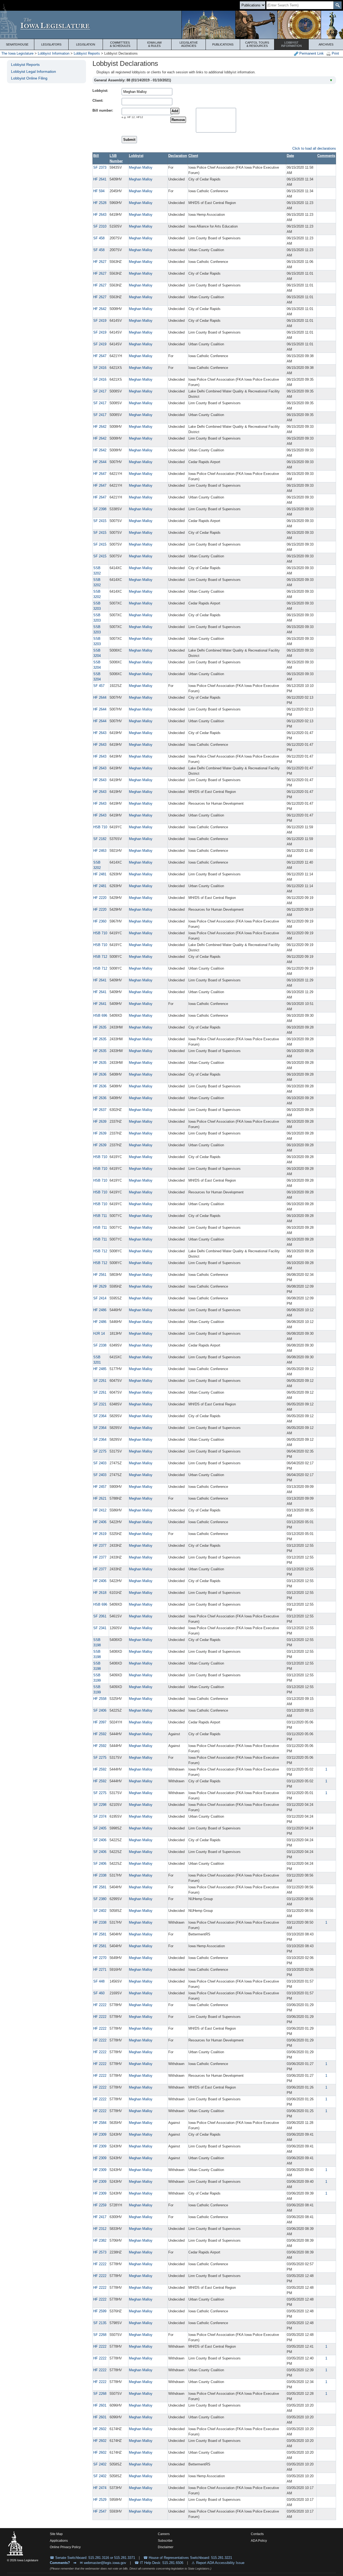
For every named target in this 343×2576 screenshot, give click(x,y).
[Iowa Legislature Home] (171, 25)
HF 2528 (100, 203)
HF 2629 (100, 1286)
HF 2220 (100, 898)
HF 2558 (100, 1699)
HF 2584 (100, 2123)
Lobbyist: (100, 91)
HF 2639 (100, 1121)
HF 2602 (100, 2429)
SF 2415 (100, 521)
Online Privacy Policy (65, 2547)
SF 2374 (100, 1816)
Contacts (257, 2534)
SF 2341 (100, 1628)
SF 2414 (100, 1298)
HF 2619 (100, 1534)
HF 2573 (100, 2252)
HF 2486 (100, 1310)
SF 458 (99, 238)
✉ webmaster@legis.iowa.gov (103, 2563)
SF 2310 (100, 226)
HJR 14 (99, 1334)
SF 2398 (100, 509)
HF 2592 (100, 1734)
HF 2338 (100, 1875)
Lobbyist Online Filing (29, 78)
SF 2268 (100, 2335)
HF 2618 (100, 1593)
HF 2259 (100, 2205)
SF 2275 (100, 1451)
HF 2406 (100, 1522)
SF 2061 (100, 1616)
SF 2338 (100, 1345)
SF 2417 (100, 391)
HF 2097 (100, 1722)
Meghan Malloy (141, 167)
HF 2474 (100, 2488)
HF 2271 (100, 1970)
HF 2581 (100, 1887)
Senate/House (17, 44)
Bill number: (103, 110)
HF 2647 (100, 356)
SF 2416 (100, 368)
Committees (120, 44)
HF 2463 (100, 851)
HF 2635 (100, 1027)
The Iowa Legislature (17, 53)
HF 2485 (100, 1369)
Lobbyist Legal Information (33, 71)
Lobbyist (291, 44)
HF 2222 (100, 2005)
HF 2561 (100, 1275)
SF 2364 (100, 1416)
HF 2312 (100, 2229)
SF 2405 (100, 1828)
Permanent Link (311, 53)
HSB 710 (100, 827)
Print (335, 53)
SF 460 (99, 1993)
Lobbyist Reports (87, 53)
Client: (98, 101)
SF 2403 (100, 1463)
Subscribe (165, 2541)
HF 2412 (100, 1510)
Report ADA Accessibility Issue (220, 2563)
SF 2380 (100, 1899)
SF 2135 (100, 2323)
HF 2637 (100, 1110)
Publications (223, 44)
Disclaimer (166, 2547)
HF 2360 (100, 921)
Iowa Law (154, 44)
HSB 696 (100, 1015)
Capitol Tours (257, 44)
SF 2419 (100, 321)
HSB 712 (100, 957)
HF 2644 (100, 462)
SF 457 (99, 686)
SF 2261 (100, 1381)
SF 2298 (100, 1805)
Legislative (189, 44)
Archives (326, 44)
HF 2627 (100, 262)
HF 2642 (100, 309)
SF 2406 (100, 1710)
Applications (59, 2541)
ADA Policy (259, 2541)
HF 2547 (100, 2511)
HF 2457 (100, 1487)
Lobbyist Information (54, 53)
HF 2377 (100, 1546)
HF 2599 (100, 2311)
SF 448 (99, 1981)
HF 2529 (100, 2500)
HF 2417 (100, 2217)
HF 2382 (100, 2240)
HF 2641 (100, 179)
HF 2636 (100, 1074)
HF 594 (99, 191)
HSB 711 (100, 1216)
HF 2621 (100, 1498)
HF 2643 (100, 215)
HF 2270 (100, 1958)
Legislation (86, 44)
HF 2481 (100, 874)
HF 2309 (100, 2134)
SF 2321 (100, 1404)
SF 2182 (100, 839)
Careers (164, 2534)
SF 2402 (100, 1911)
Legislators (51, 44)
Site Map (56, 2534)
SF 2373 (100, 167)
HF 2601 (100, 2405)
